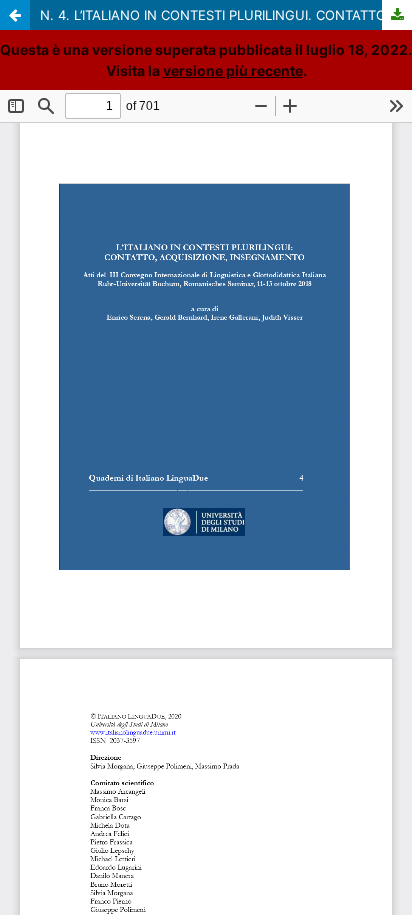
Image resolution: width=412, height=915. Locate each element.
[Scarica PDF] (397, 15)
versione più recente (233, 70)
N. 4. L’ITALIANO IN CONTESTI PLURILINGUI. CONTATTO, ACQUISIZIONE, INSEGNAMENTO (226, 15)
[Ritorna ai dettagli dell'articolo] (15, 15)
